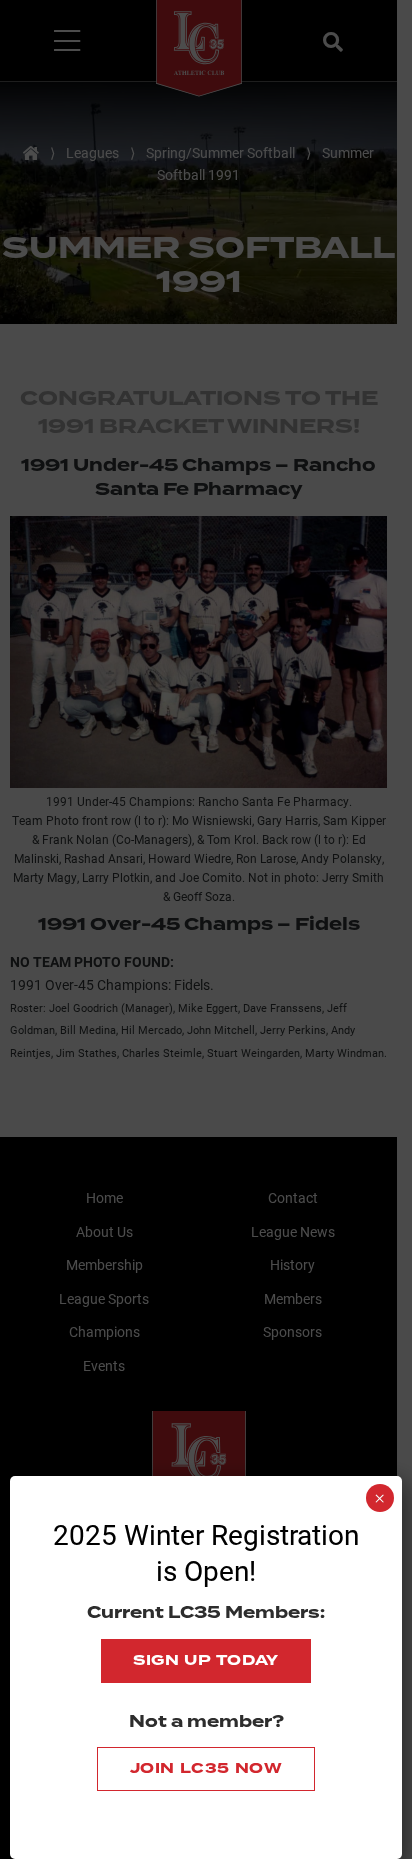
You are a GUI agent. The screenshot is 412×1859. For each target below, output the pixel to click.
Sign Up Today (206, 1660)
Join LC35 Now (206, 1768)
